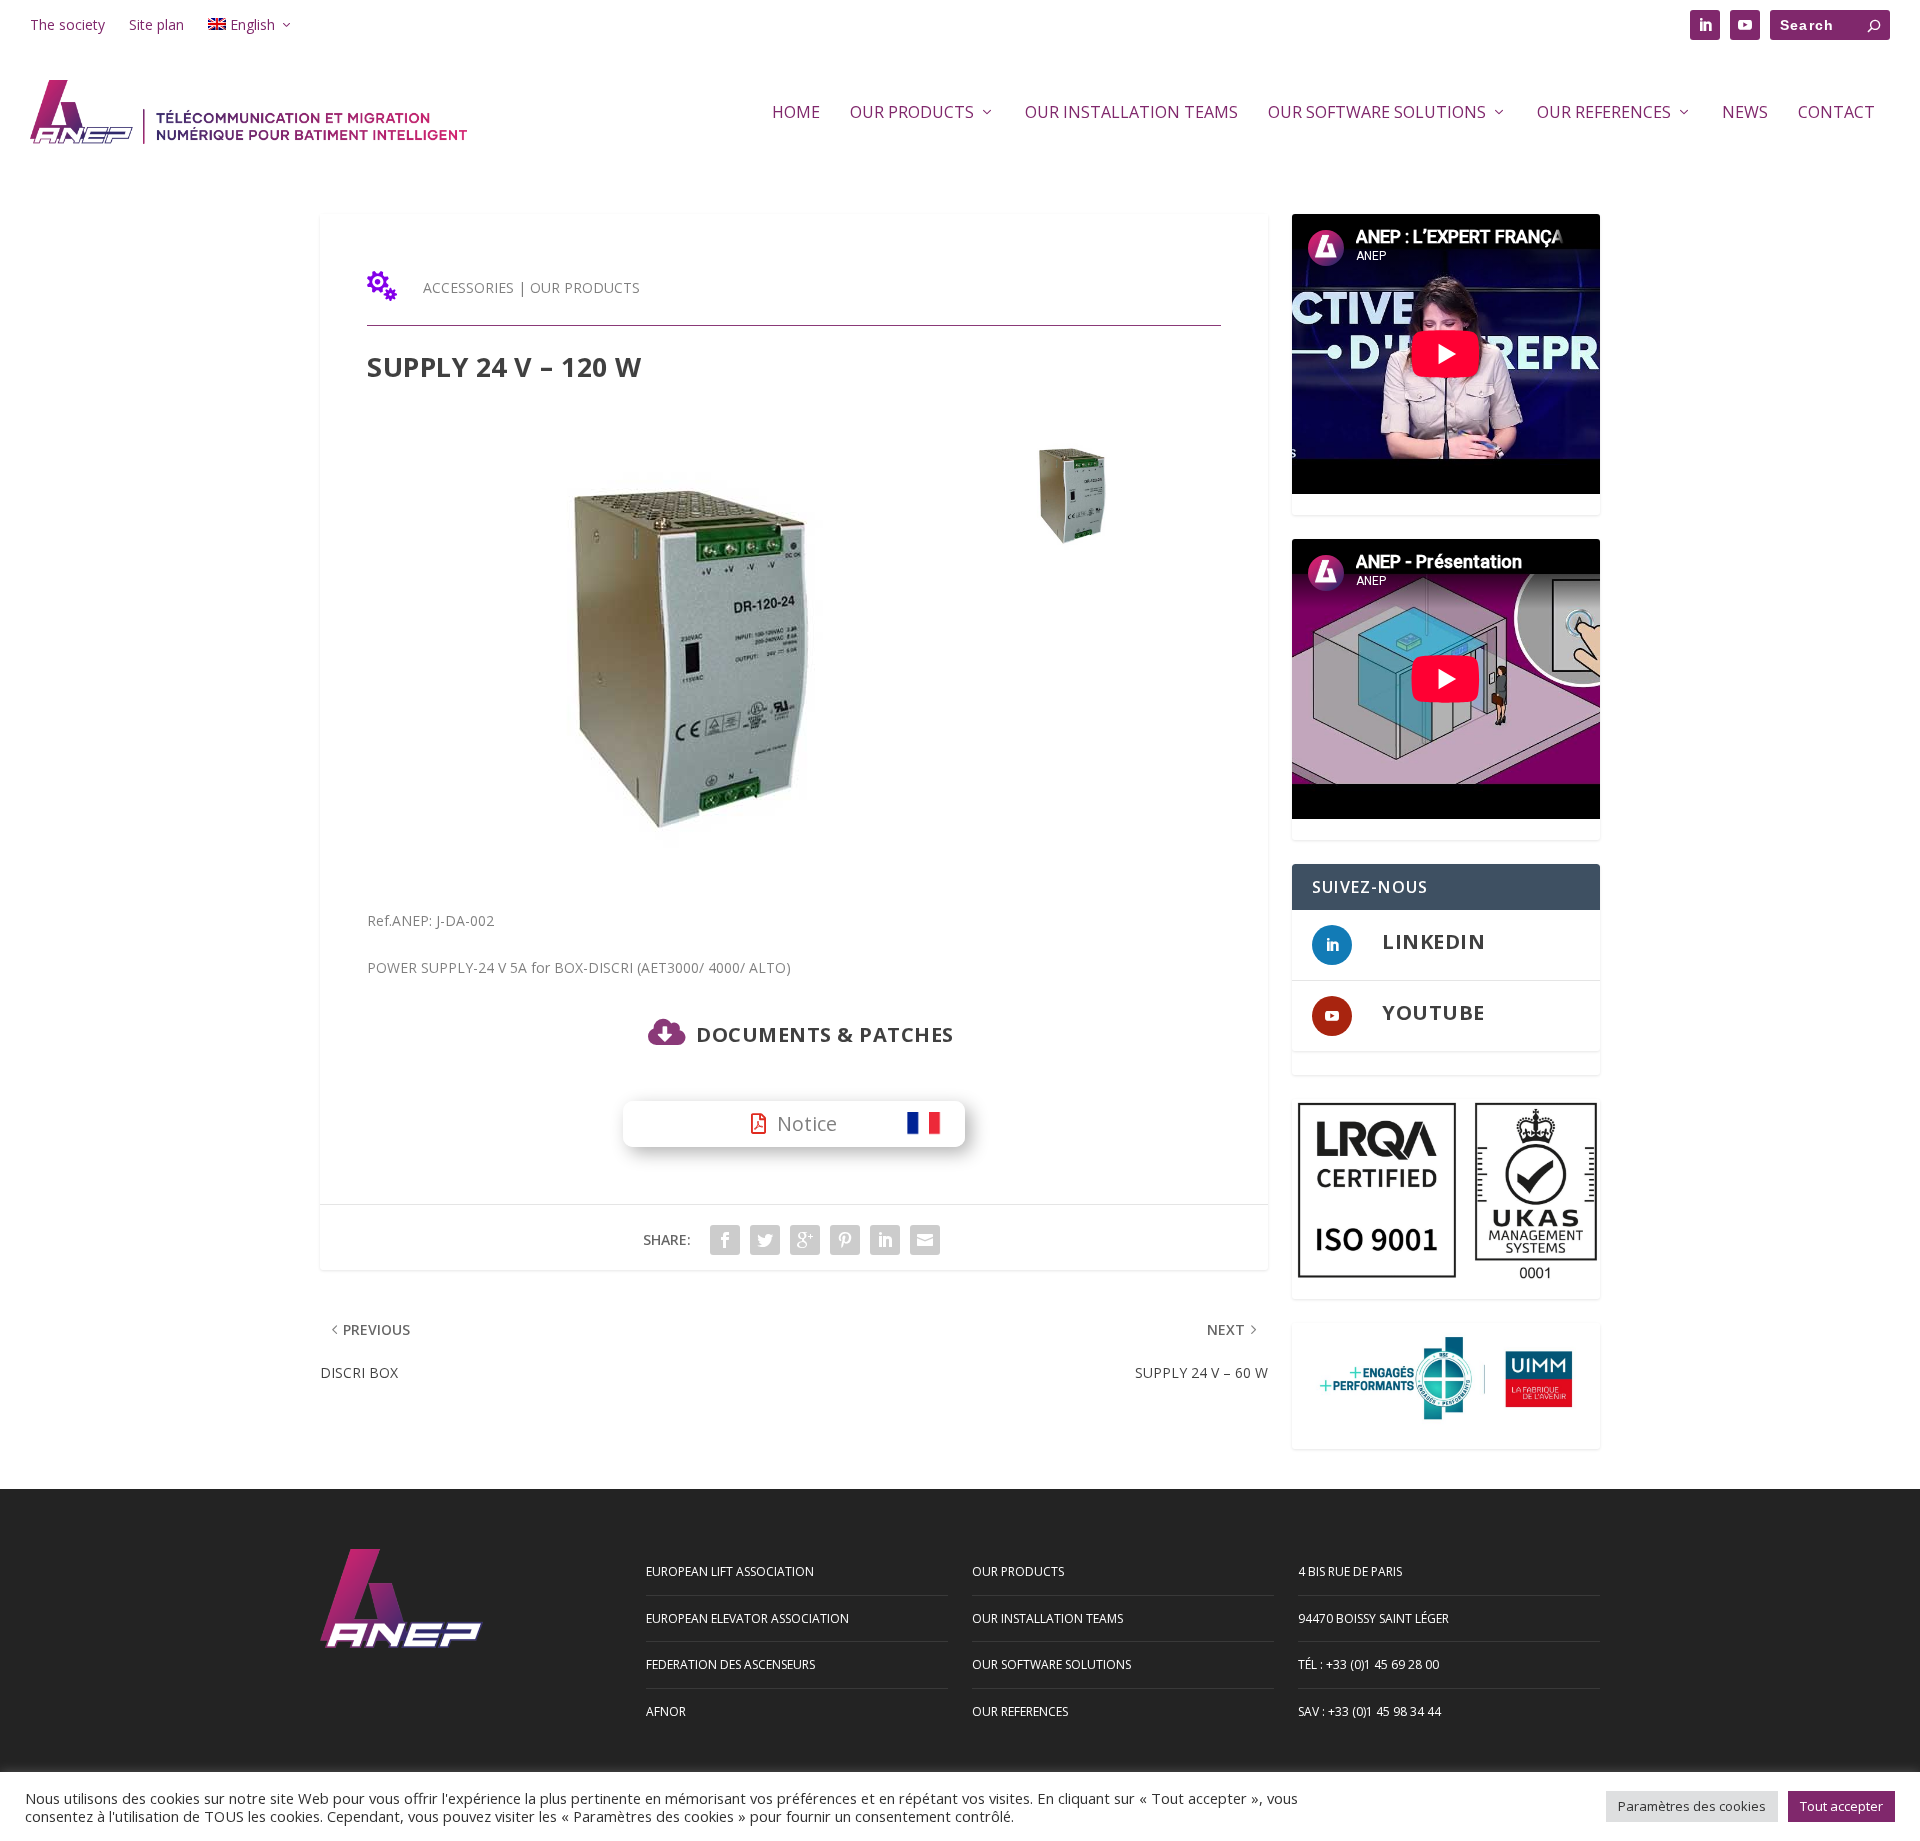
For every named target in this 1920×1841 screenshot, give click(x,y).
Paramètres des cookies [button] (1692, 1806)
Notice (807, 1123)
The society (67, 24)
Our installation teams (1131, 113)
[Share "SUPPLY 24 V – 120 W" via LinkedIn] (885, 1240)
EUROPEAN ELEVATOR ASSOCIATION (747, 1618)
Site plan (156, 24)
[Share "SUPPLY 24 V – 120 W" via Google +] (805, 1240)
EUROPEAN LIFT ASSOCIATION (730, 1571)
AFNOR (666, 1711)
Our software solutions (1377, 113)
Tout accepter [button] (1841, 1806)
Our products (912, 113)
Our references (1604, 113)
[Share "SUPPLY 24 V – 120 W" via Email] (925, 1240)
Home (796, 113)
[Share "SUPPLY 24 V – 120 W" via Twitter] (765, 1240)
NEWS (1745, 113)
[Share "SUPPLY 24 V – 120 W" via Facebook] (725, 1240)
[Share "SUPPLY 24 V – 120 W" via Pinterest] (845, 1240)
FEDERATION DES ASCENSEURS (730, 1664)
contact (1836, 113)
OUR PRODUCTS (585, 287)
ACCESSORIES (468, 287)
